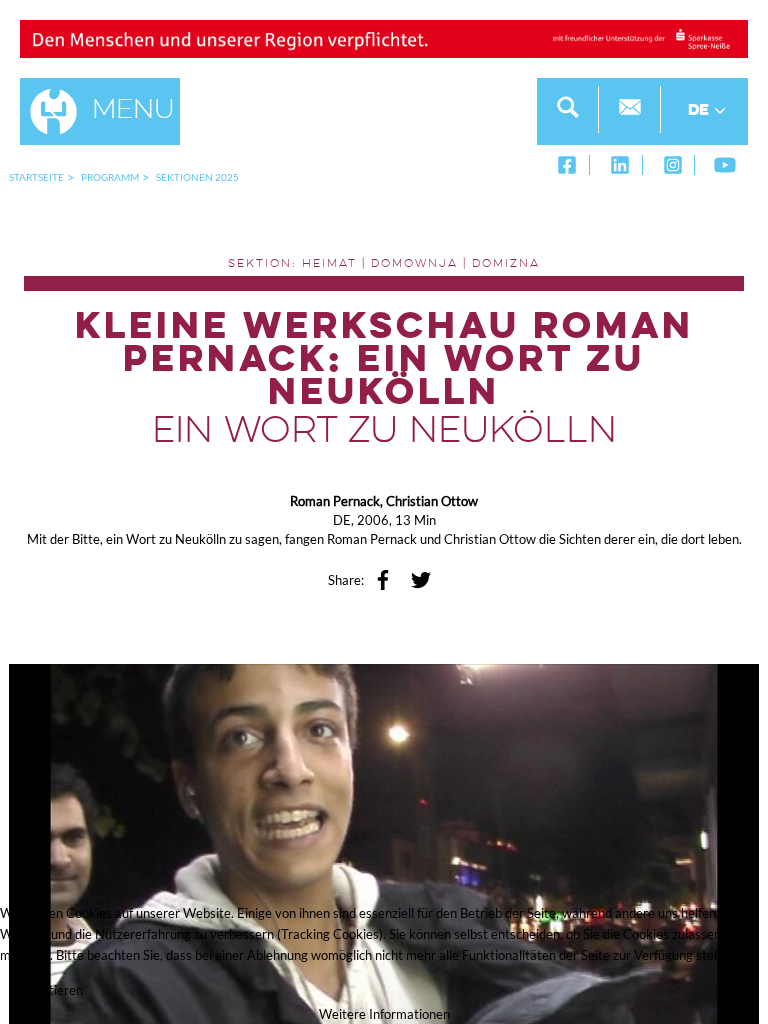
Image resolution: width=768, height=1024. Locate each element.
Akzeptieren (48, 990)
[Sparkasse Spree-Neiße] (384, 37)
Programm (110, 177)
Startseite (36, 177)
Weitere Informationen (384, 1014)
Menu (133, 111)
